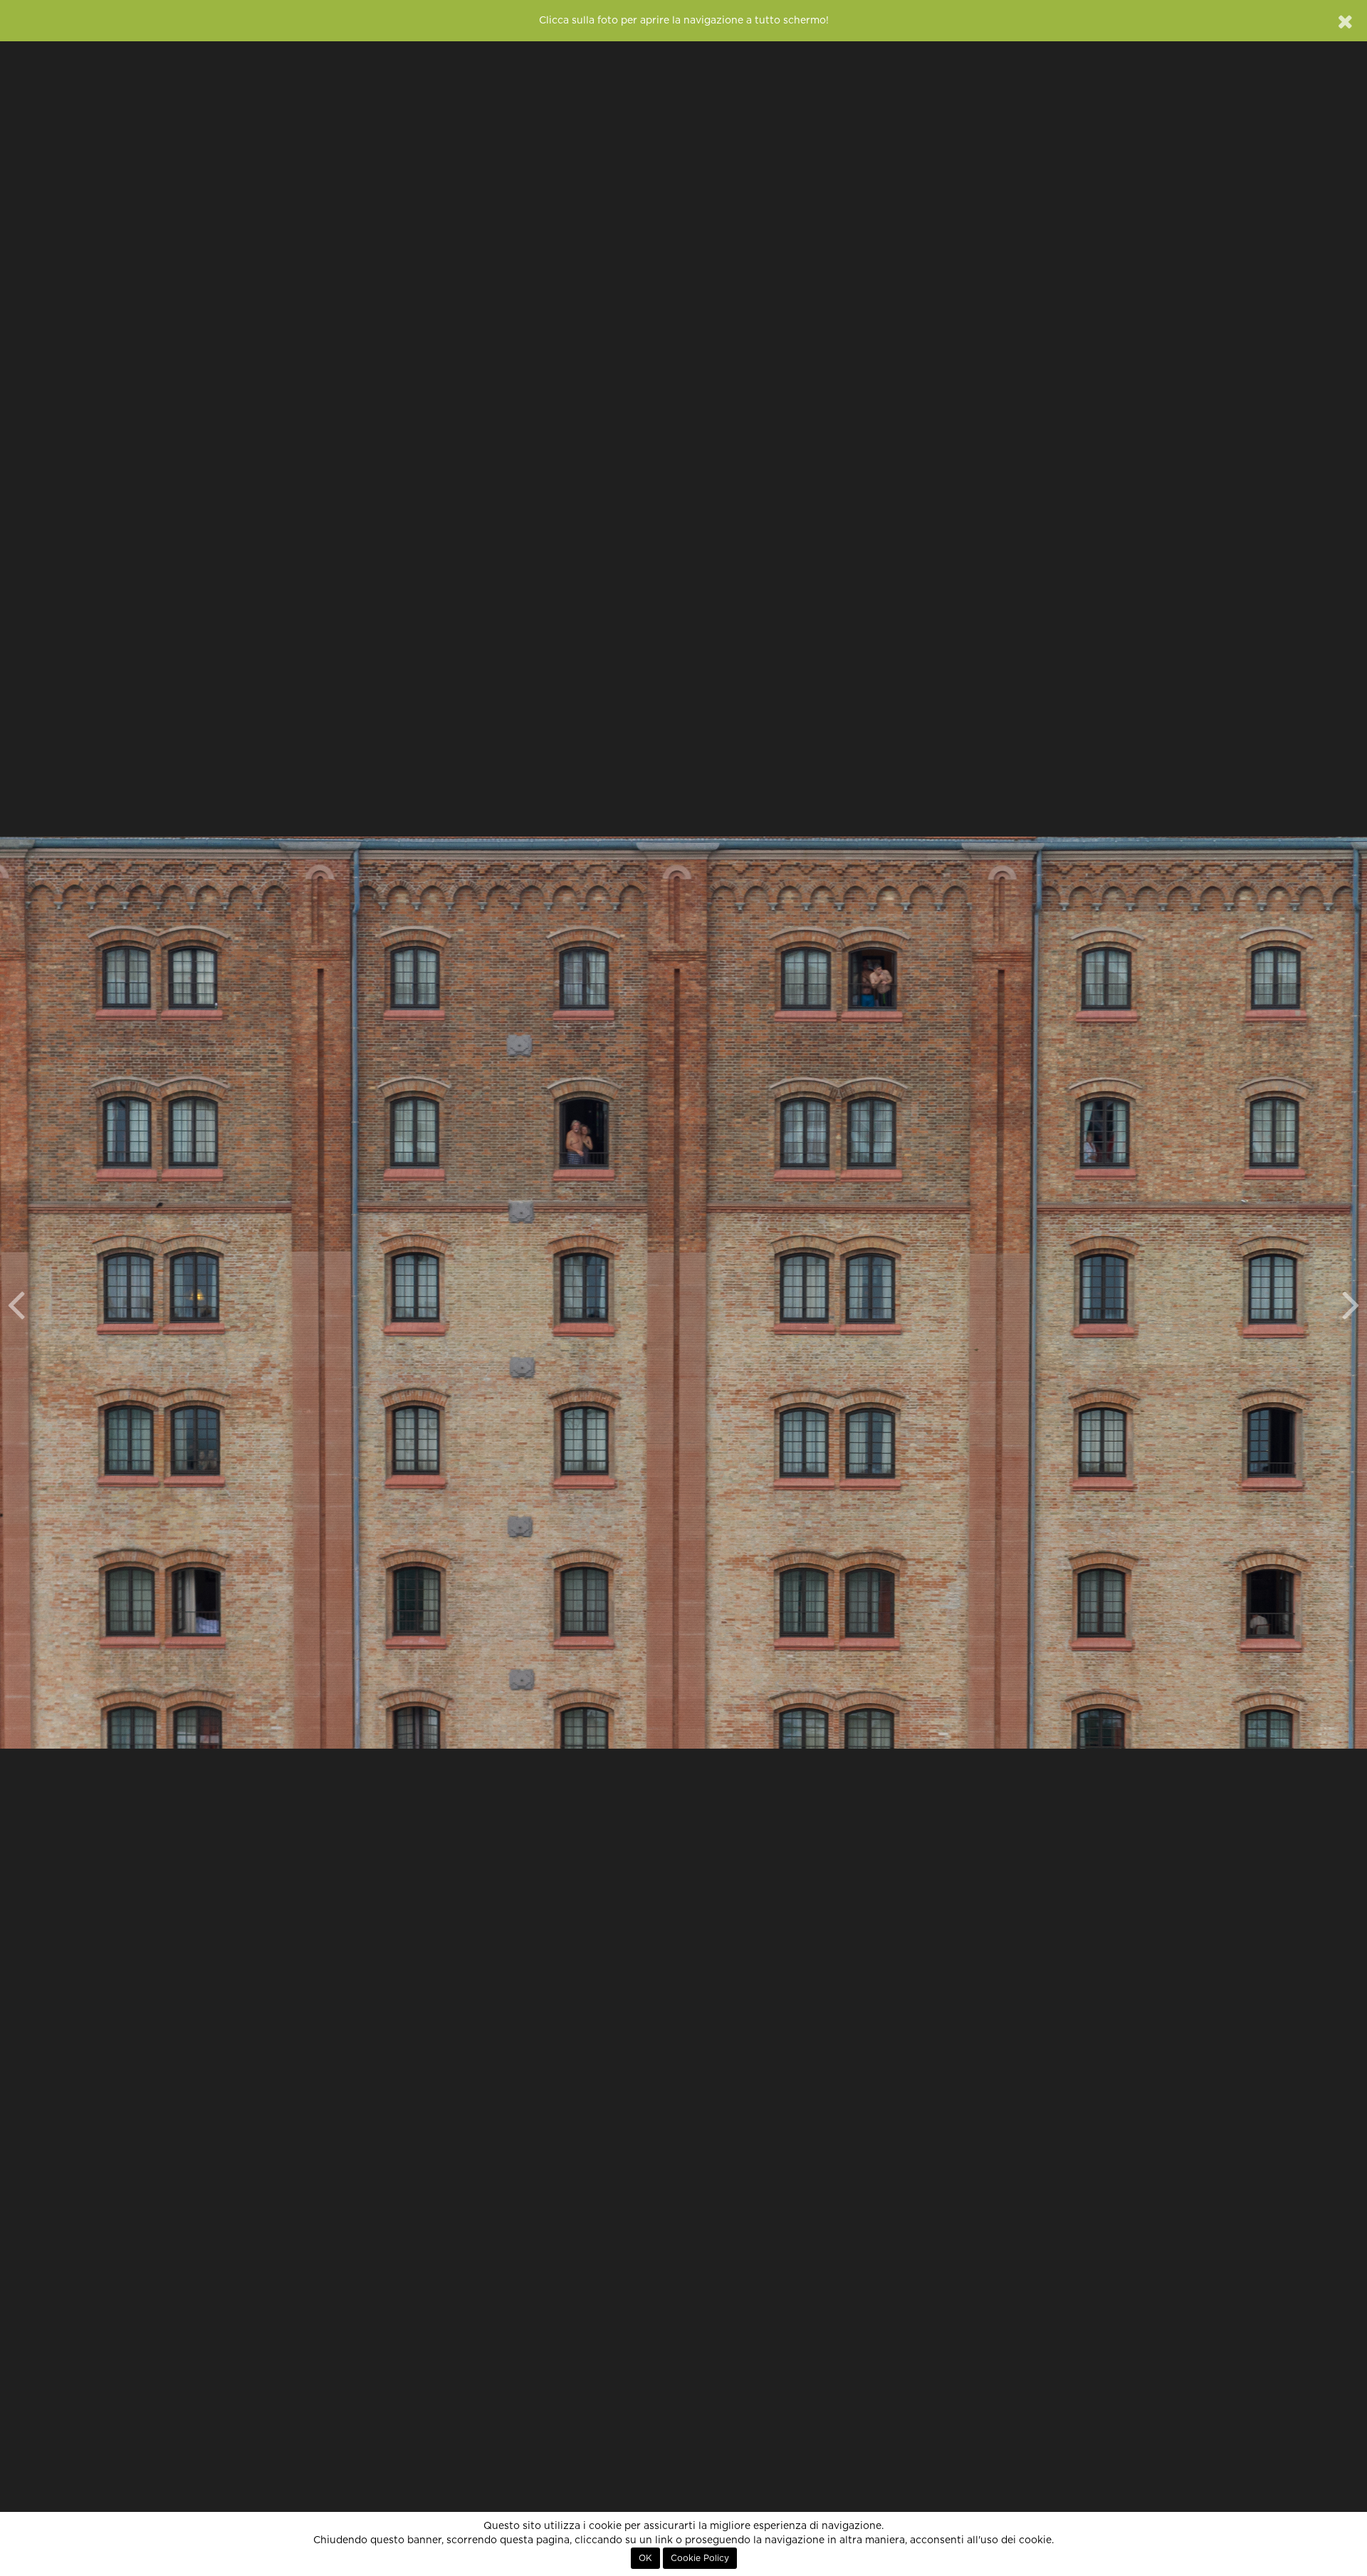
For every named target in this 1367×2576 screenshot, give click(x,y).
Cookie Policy (700, 2558)
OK (645, 2558)
